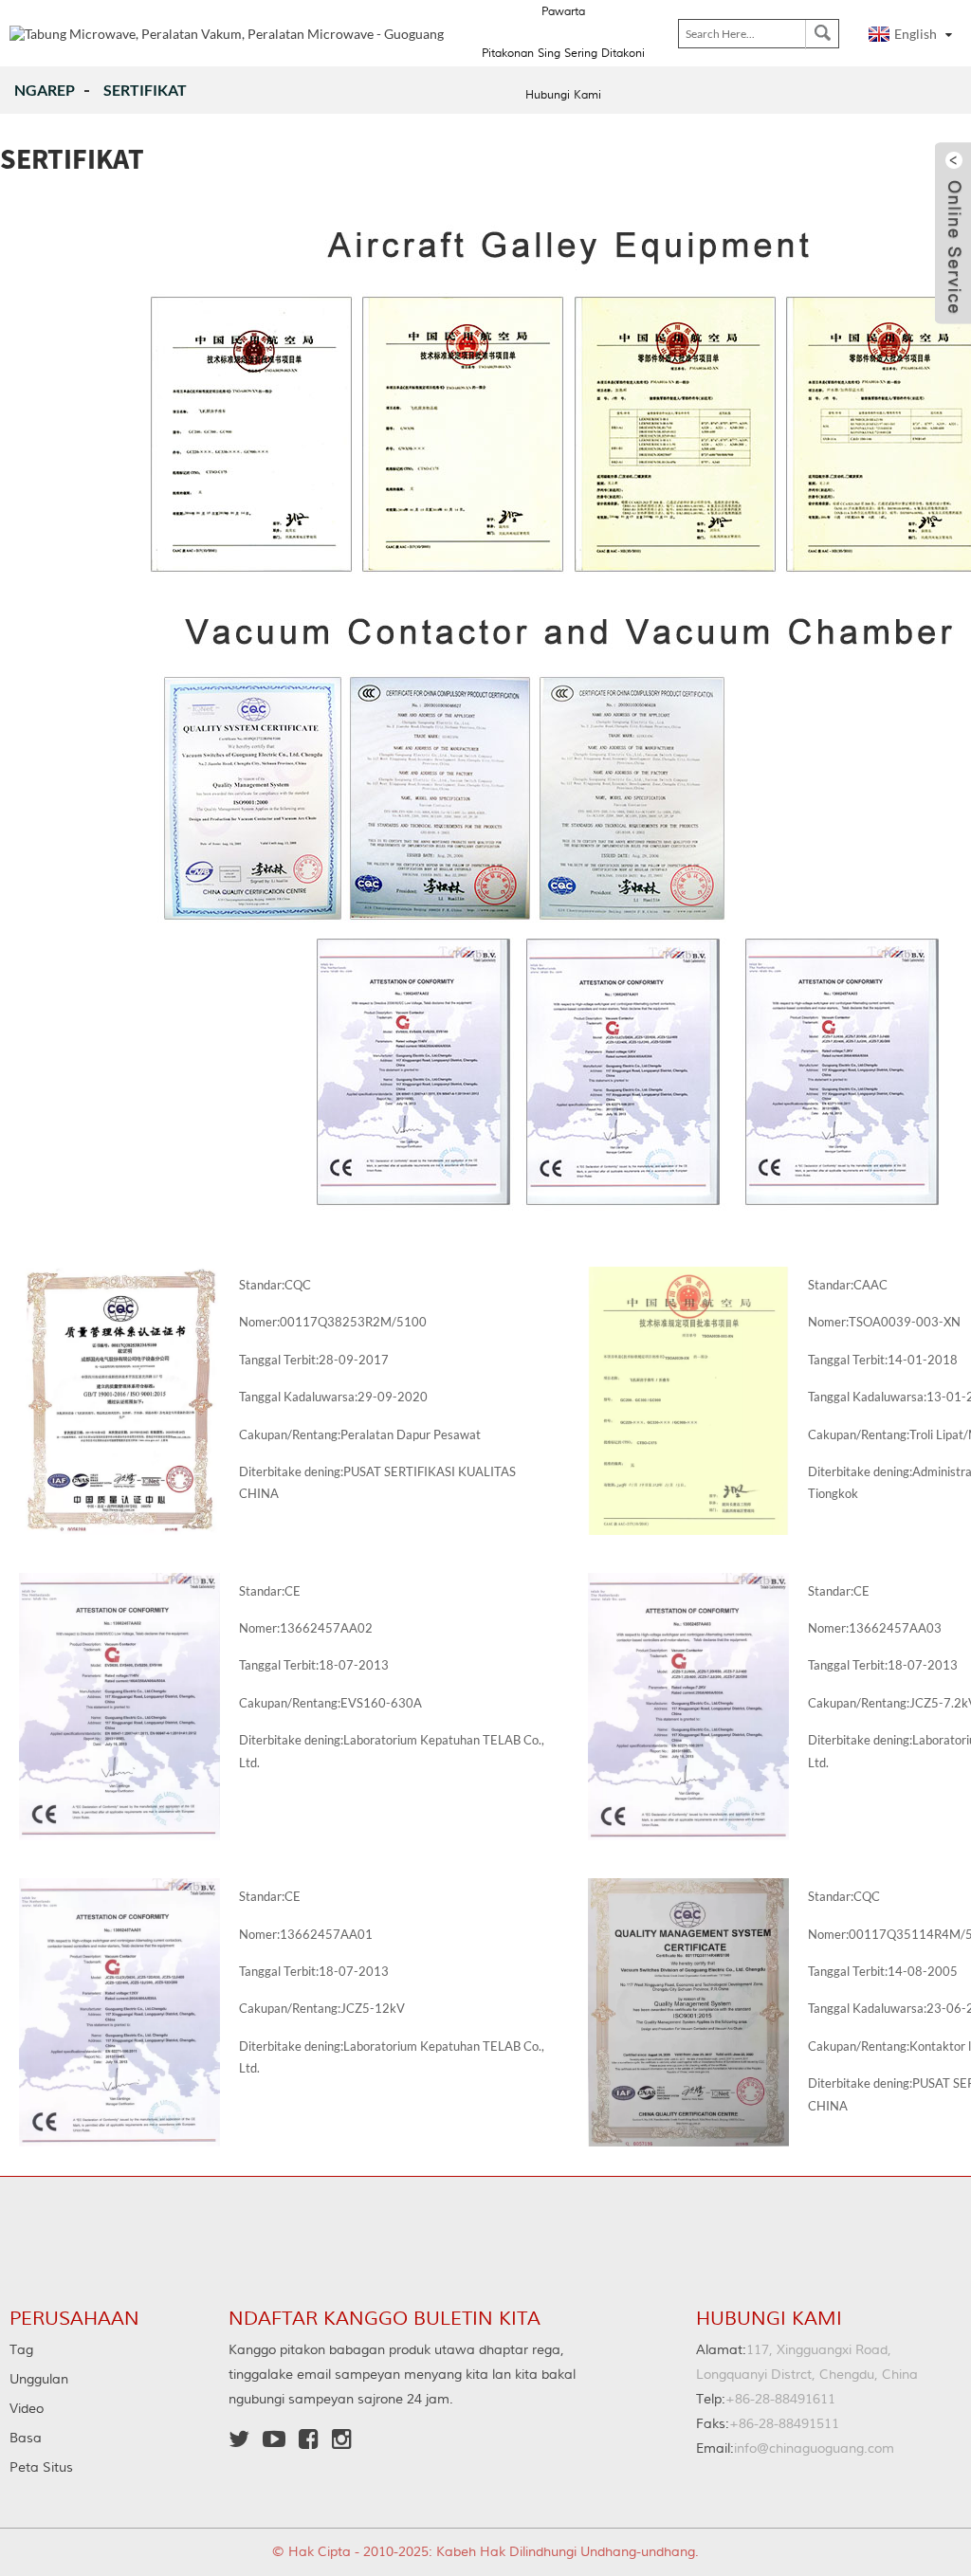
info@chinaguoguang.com (795, 2449)
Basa (26, 2439)
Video (27, 2409)
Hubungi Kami (563, 95)
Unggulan (39, 2380)
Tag (21, 2350)
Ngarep (45, 90)
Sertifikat (145, 90)
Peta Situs (41, 2468)
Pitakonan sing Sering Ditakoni (563, 54)
